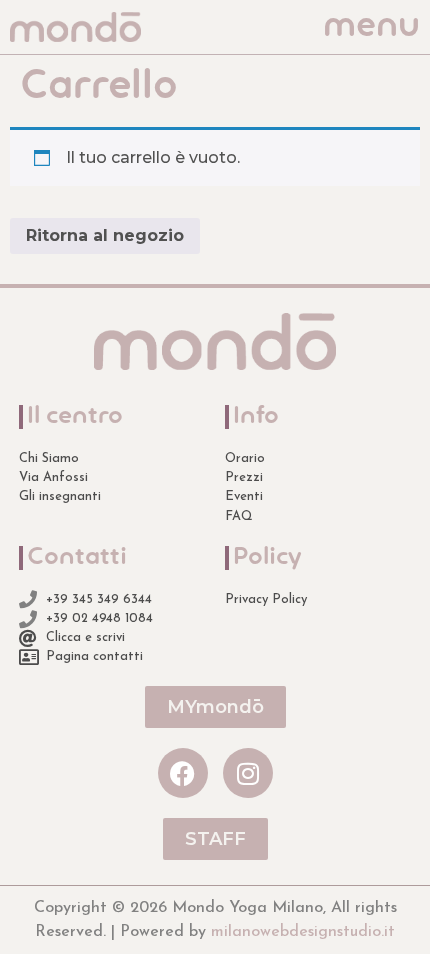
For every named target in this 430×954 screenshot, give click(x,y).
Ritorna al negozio (105, 235)
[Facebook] (183, 773)
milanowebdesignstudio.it (303, 932)
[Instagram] (248, 773)
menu (371, 27)
